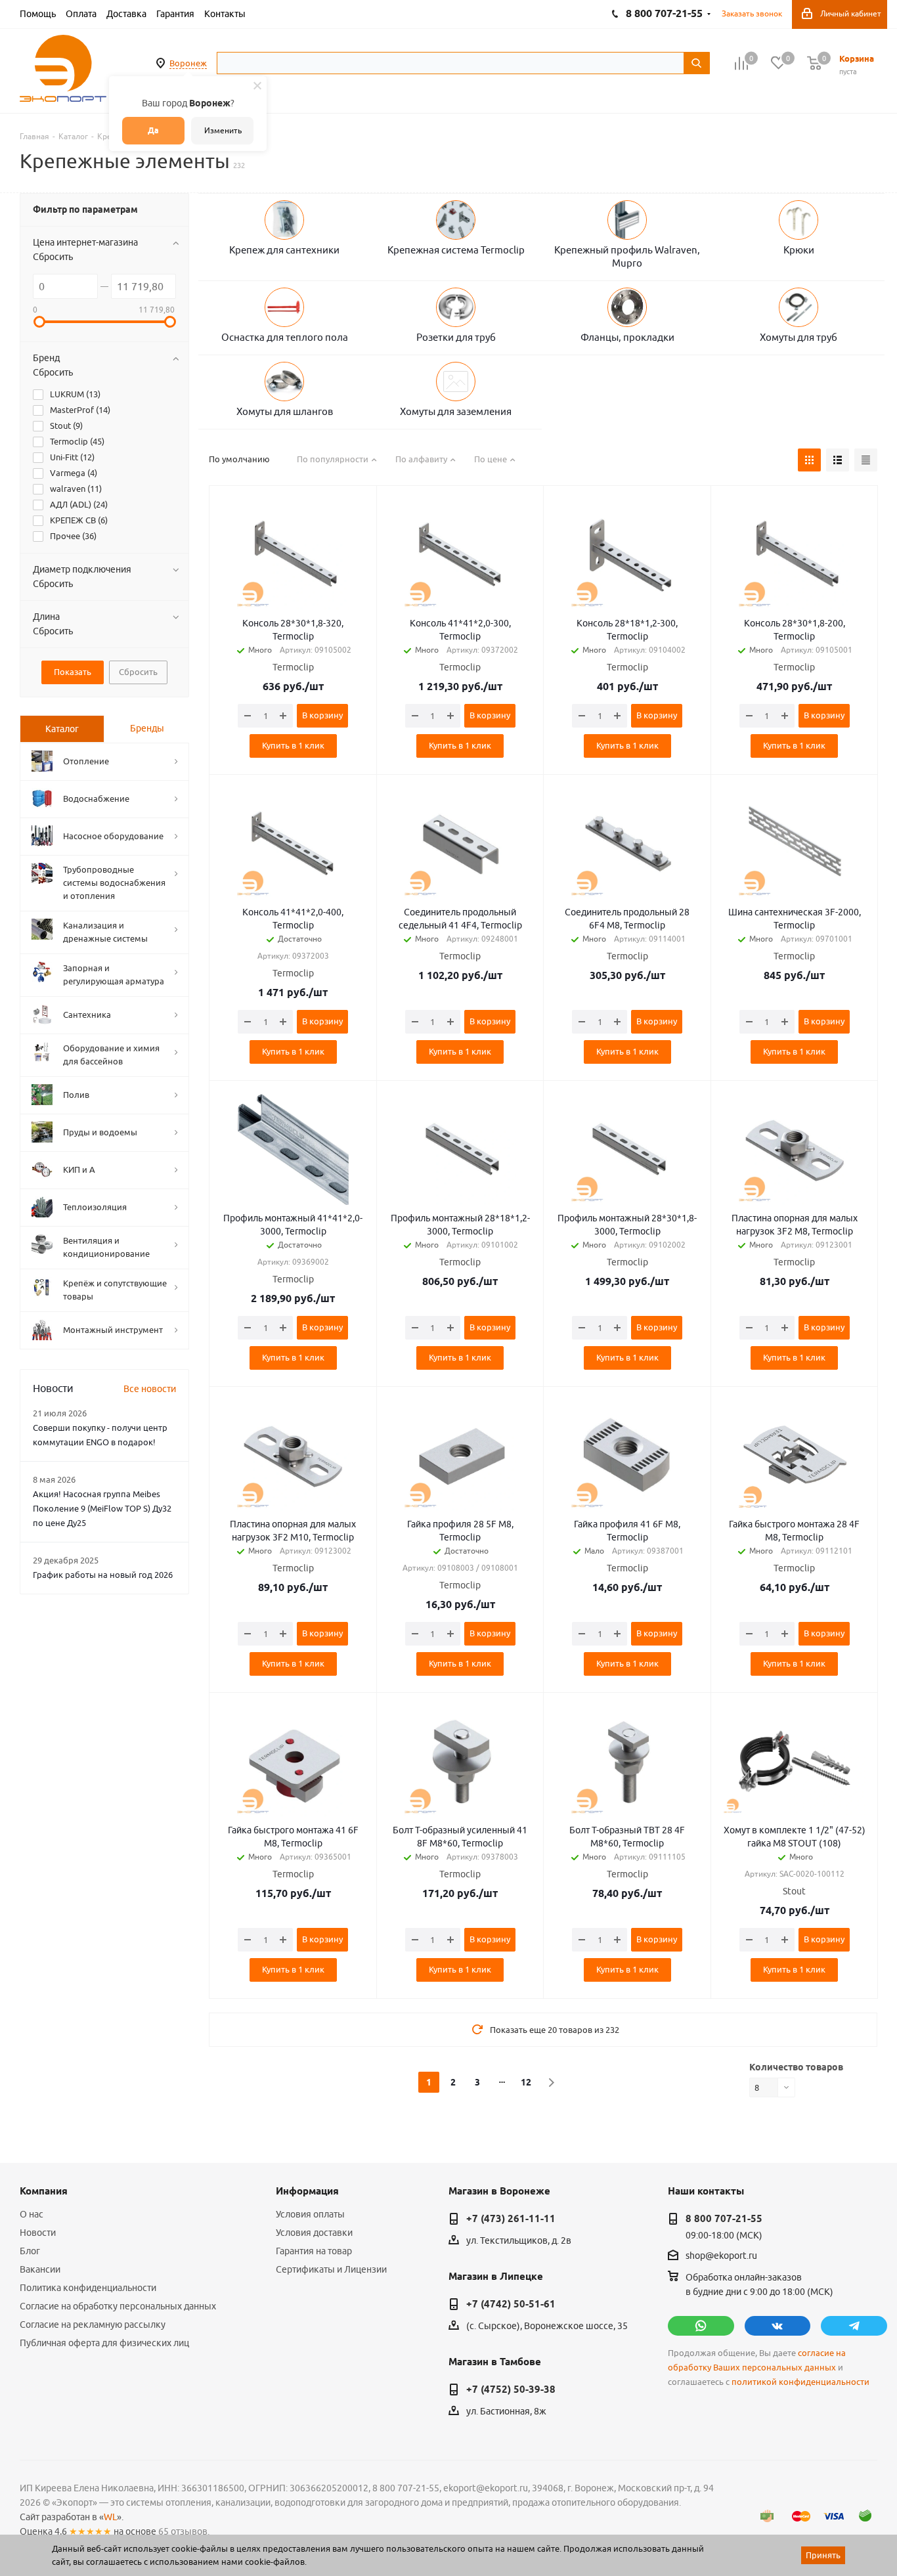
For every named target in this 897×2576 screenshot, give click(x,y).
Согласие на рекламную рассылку (93, 2325)
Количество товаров (796, 2067)
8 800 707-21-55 (724, 2219)
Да (153, 130)
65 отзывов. (184, 2531)
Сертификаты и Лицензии (331, 2269)
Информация (307, 2191)
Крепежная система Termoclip (456, 250)
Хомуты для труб (799, 337)
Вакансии (40, 2269)
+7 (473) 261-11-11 (511, 2219)
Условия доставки (314, 2233)
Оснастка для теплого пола (285, 337)
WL (110, 2517)
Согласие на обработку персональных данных (118, 2306)
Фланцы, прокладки (627, 337)
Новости (38, 2233)
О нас (32, 2214)
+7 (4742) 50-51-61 (511, 2304)
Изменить (223, 130)
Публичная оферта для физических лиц (104, 2343)
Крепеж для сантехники (284, 250)
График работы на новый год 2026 (103, 1575)
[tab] (62, 729)
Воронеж (188, 63)
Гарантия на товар (314, 2251)
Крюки (799, 250)
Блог (30, 2251)
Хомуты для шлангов (285, 411)
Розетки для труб (456, 337)
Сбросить (53, 257)
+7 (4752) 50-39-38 (511, 2390)
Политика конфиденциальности (88, 2288)
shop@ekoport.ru (721, 2256)
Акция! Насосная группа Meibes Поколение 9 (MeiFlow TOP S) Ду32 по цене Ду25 (102, 1508)
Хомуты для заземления (456, 411)
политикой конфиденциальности (800, 2382)
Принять (823, 2555)
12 (526, 2082)
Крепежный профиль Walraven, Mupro (627, 256)
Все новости (150, 1389)
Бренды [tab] (147, 728)
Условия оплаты (310, 2214)
